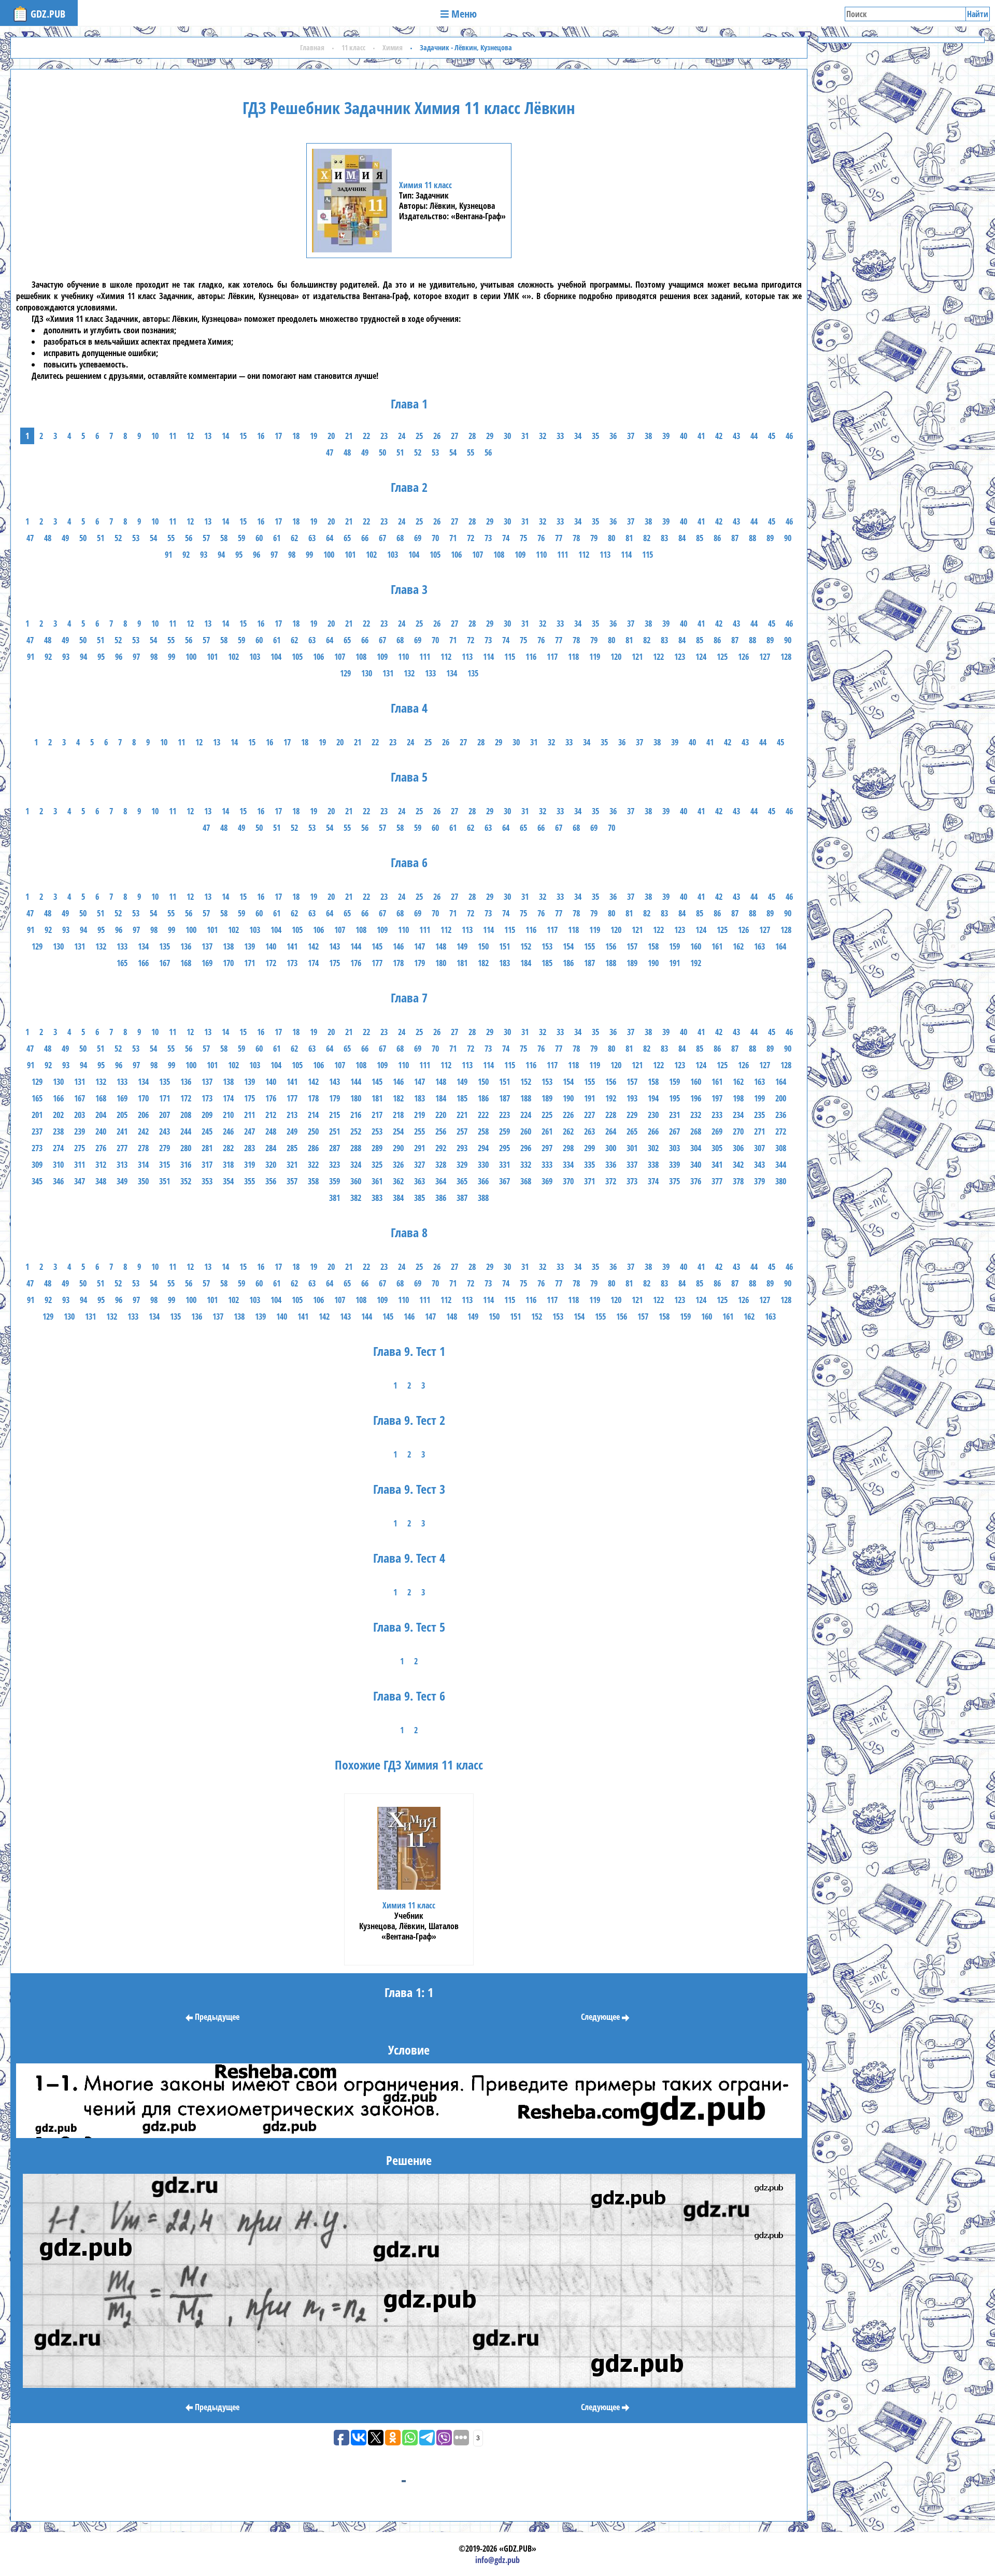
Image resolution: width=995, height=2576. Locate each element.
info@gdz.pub (497, 2560)
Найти (978, 14)
